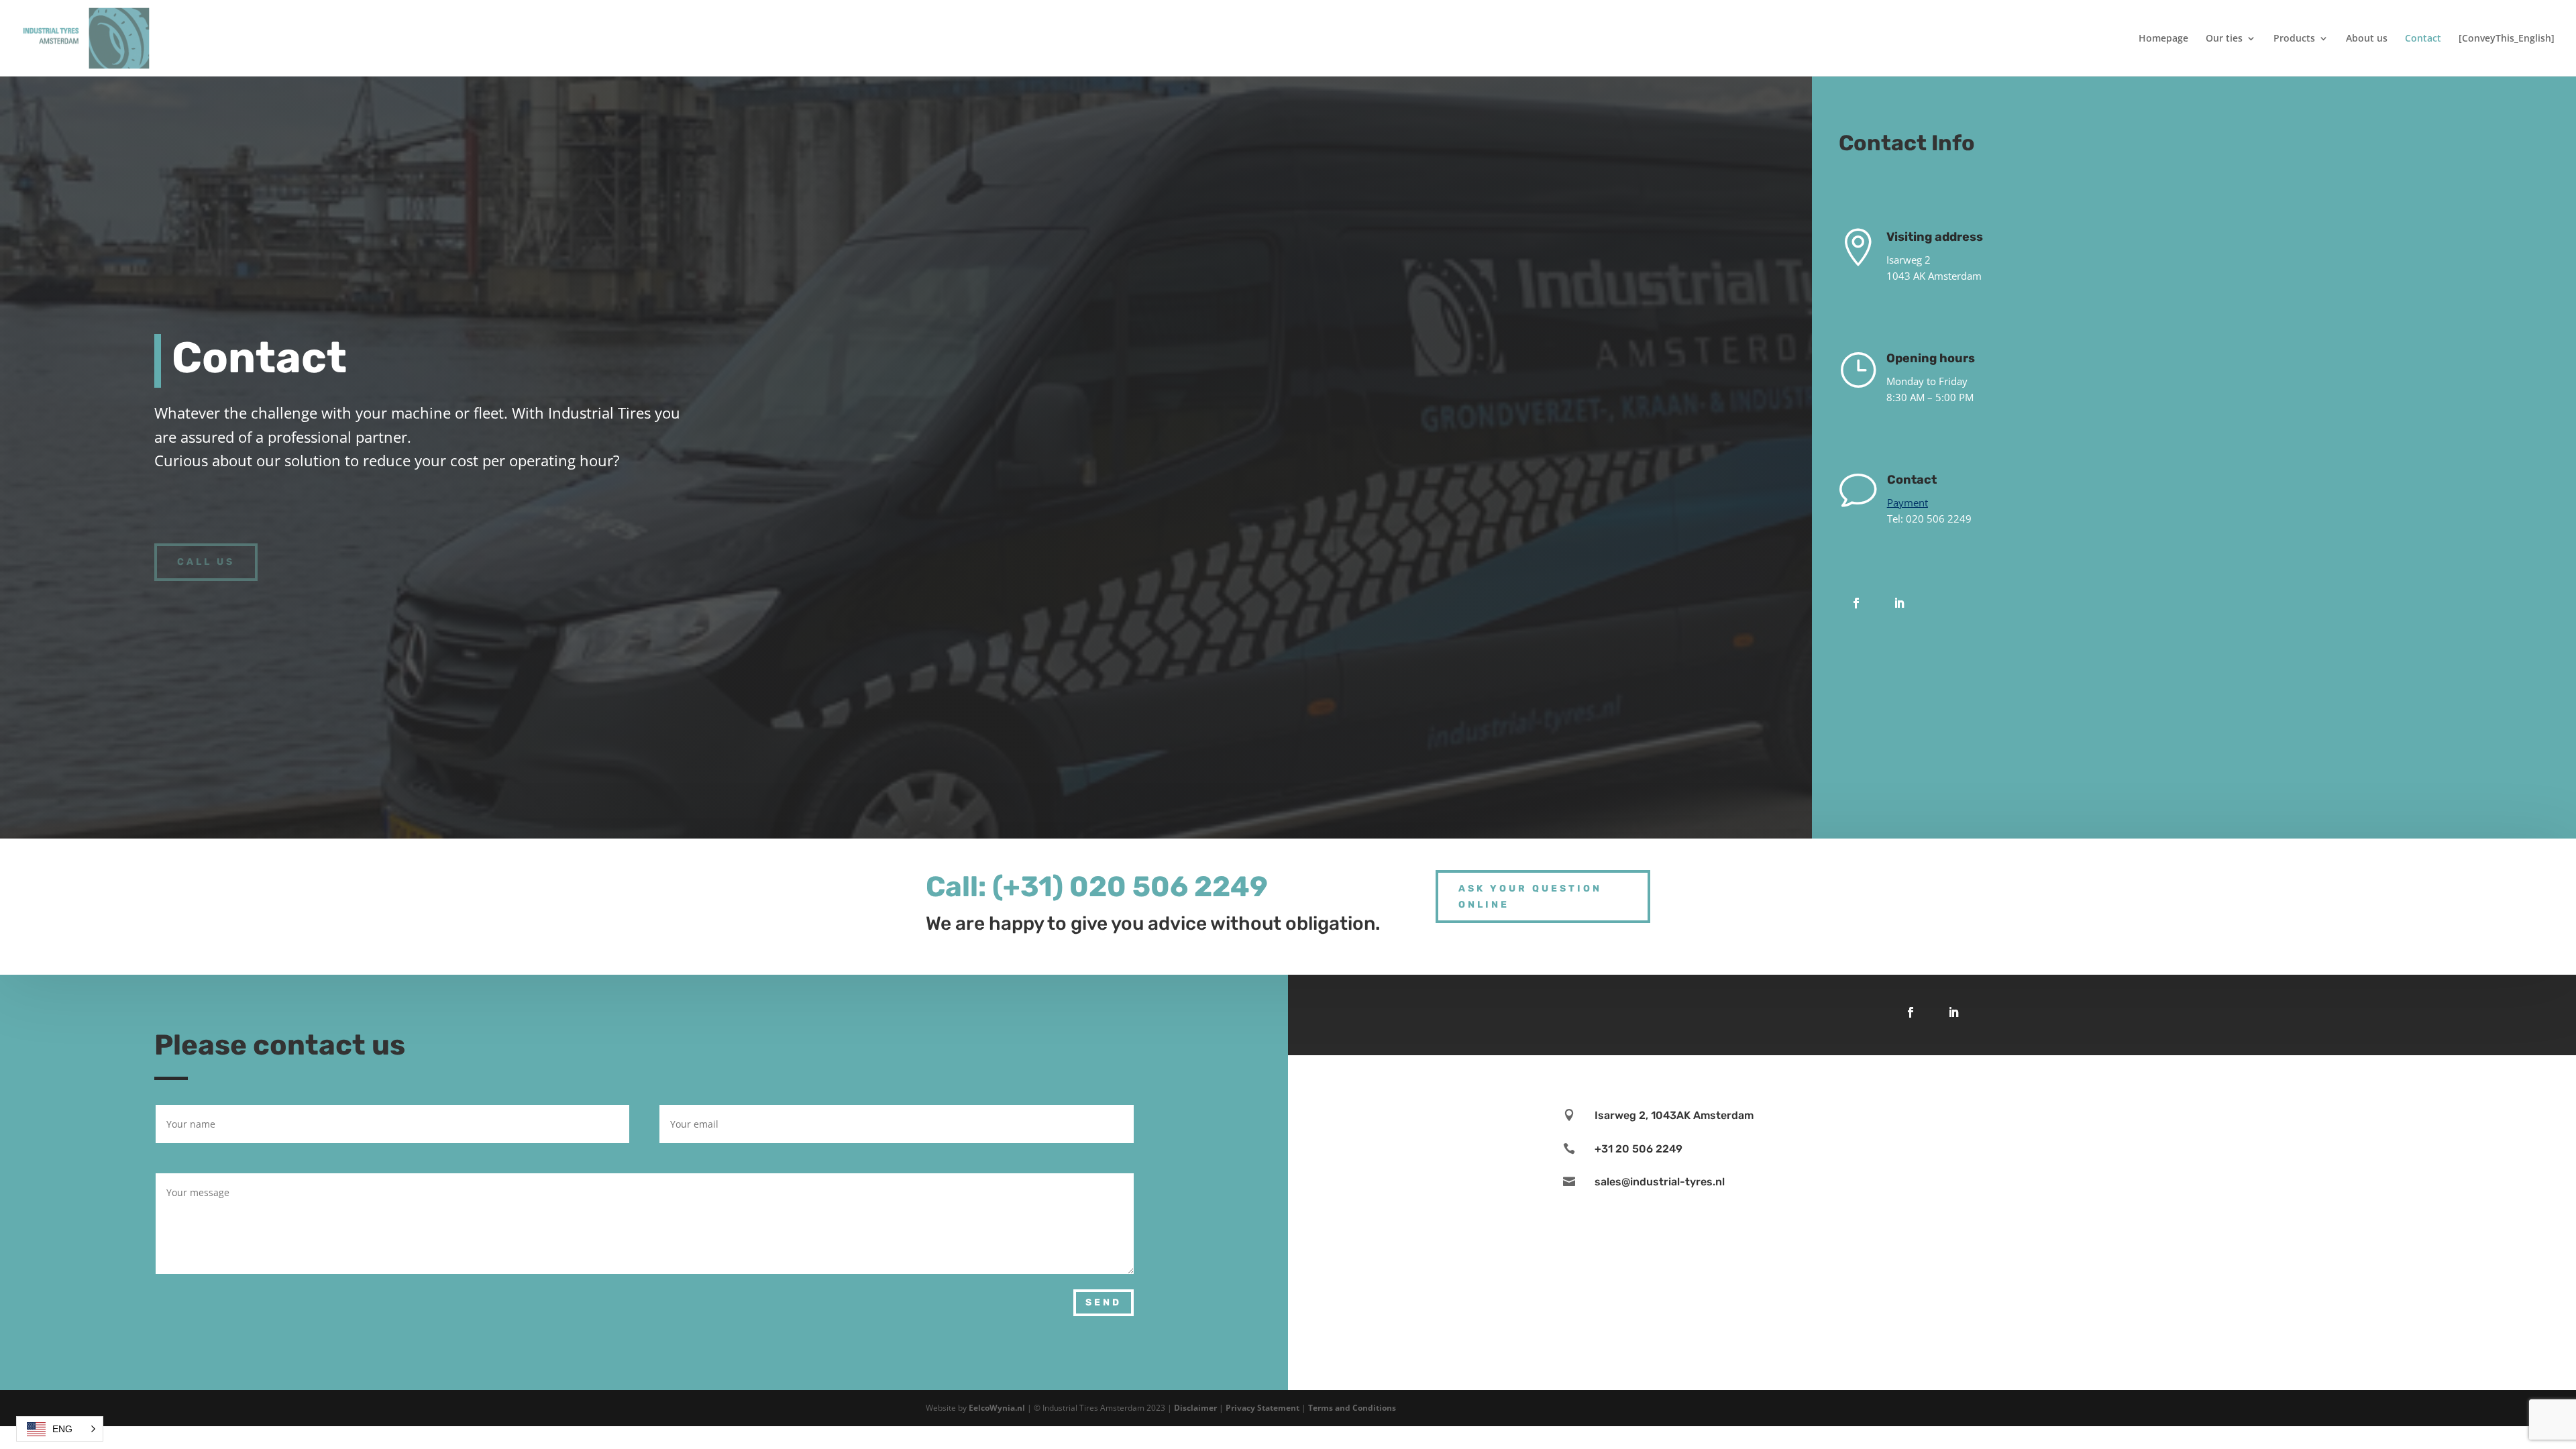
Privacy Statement (1263, 1408)
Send (1104, 1302)
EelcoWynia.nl (997, 1408)
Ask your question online (1530, 897)
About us (2367, 39)
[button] (60, 1429)
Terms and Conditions (1352, 1408)
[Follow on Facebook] (1856, 603)
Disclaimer (1195, 1408)
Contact (2423, 39)
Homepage (2163, 39)
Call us (206, 562)
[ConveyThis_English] (2507, 39)
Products (2294, 39)
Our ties (2224, 39)
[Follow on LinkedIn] (1899, 603)
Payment (1908, 502)
